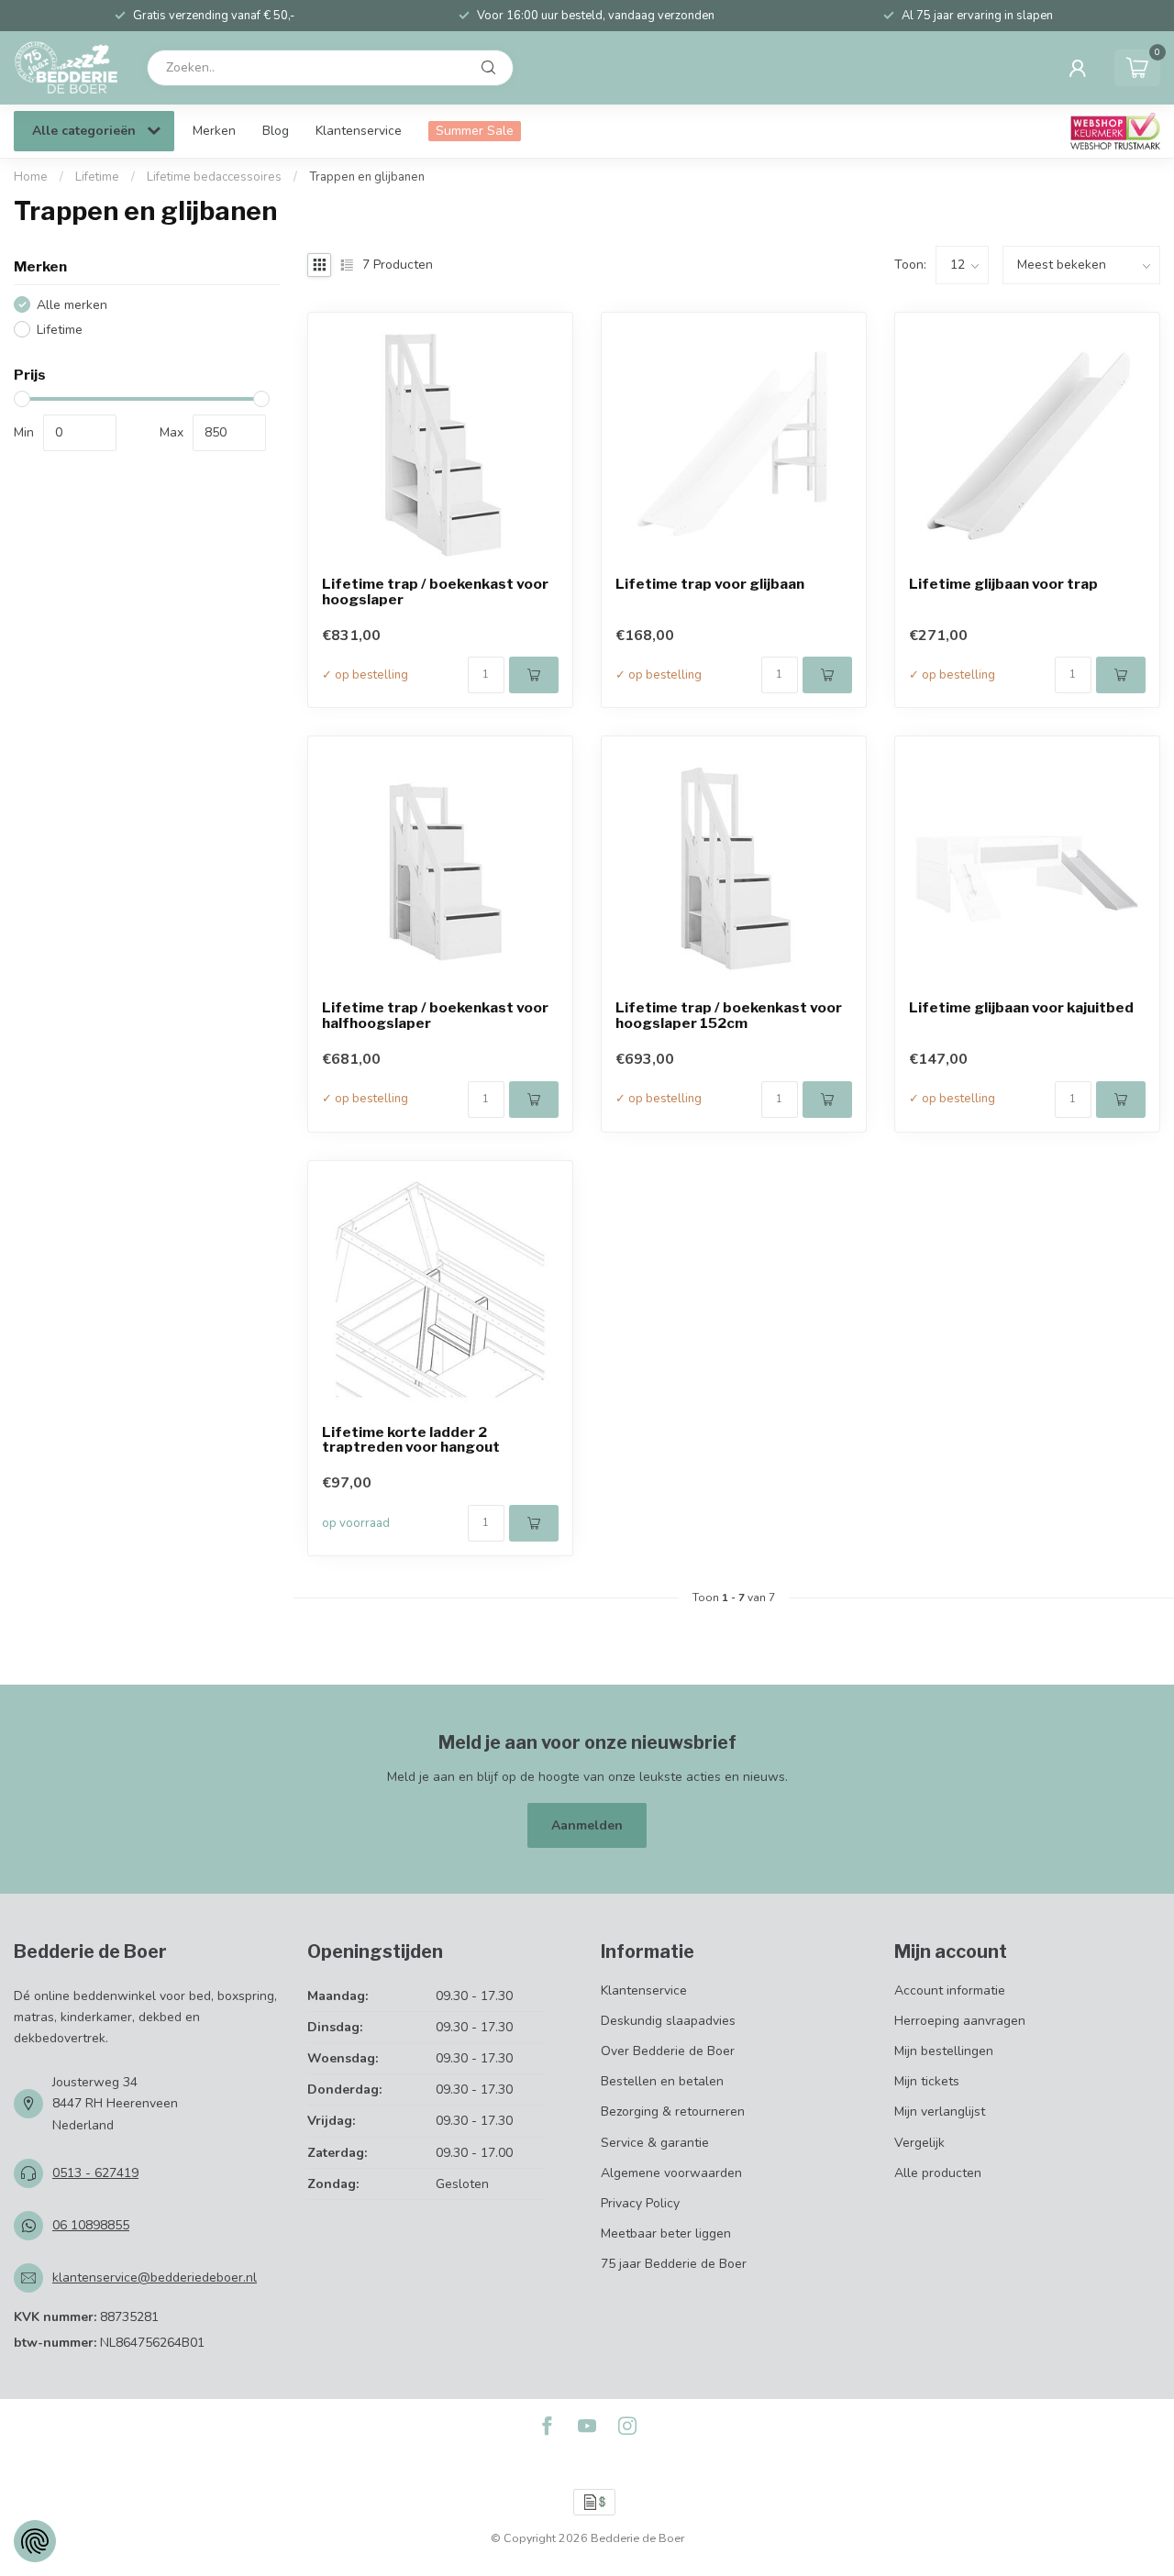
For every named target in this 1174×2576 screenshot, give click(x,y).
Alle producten (938, 2173)
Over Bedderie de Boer (668, 2051)
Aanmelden (587, 1825)
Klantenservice (359, 131)
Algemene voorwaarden (671, 2173)
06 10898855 (91, 2225)
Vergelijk (919, 2143)
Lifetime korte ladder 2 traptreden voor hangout (411, 1441)
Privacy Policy (640, 2203)
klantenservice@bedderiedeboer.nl (155, 2277)
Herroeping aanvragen (960, 2021)
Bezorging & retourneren (673, 2112)
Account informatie (950, 1990)
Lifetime (97, 177)
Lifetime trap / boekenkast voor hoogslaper (435, 592)
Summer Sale (475, 131)
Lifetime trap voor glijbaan (710, 585)
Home (31, 177)
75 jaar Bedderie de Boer (674, 2264)
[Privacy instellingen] (35, 2541)
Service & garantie (655, 2143)
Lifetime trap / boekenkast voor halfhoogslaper (435, 1016)
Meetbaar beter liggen (666, 2233)
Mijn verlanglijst (940, 2112)
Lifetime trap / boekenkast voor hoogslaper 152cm (729, 1016)
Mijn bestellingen (944, 2051)
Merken (214, 131)
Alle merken (72, 305)
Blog (276, 131)
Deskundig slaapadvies (668, 2021)
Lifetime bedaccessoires (214, 177)
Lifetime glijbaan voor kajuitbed (1021, 1008)
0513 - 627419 (95, 2173)
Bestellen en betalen (662, 2081)
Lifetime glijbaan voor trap (1003, 585)
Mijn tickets (927, 2081)
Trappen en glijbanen (367, 177)
